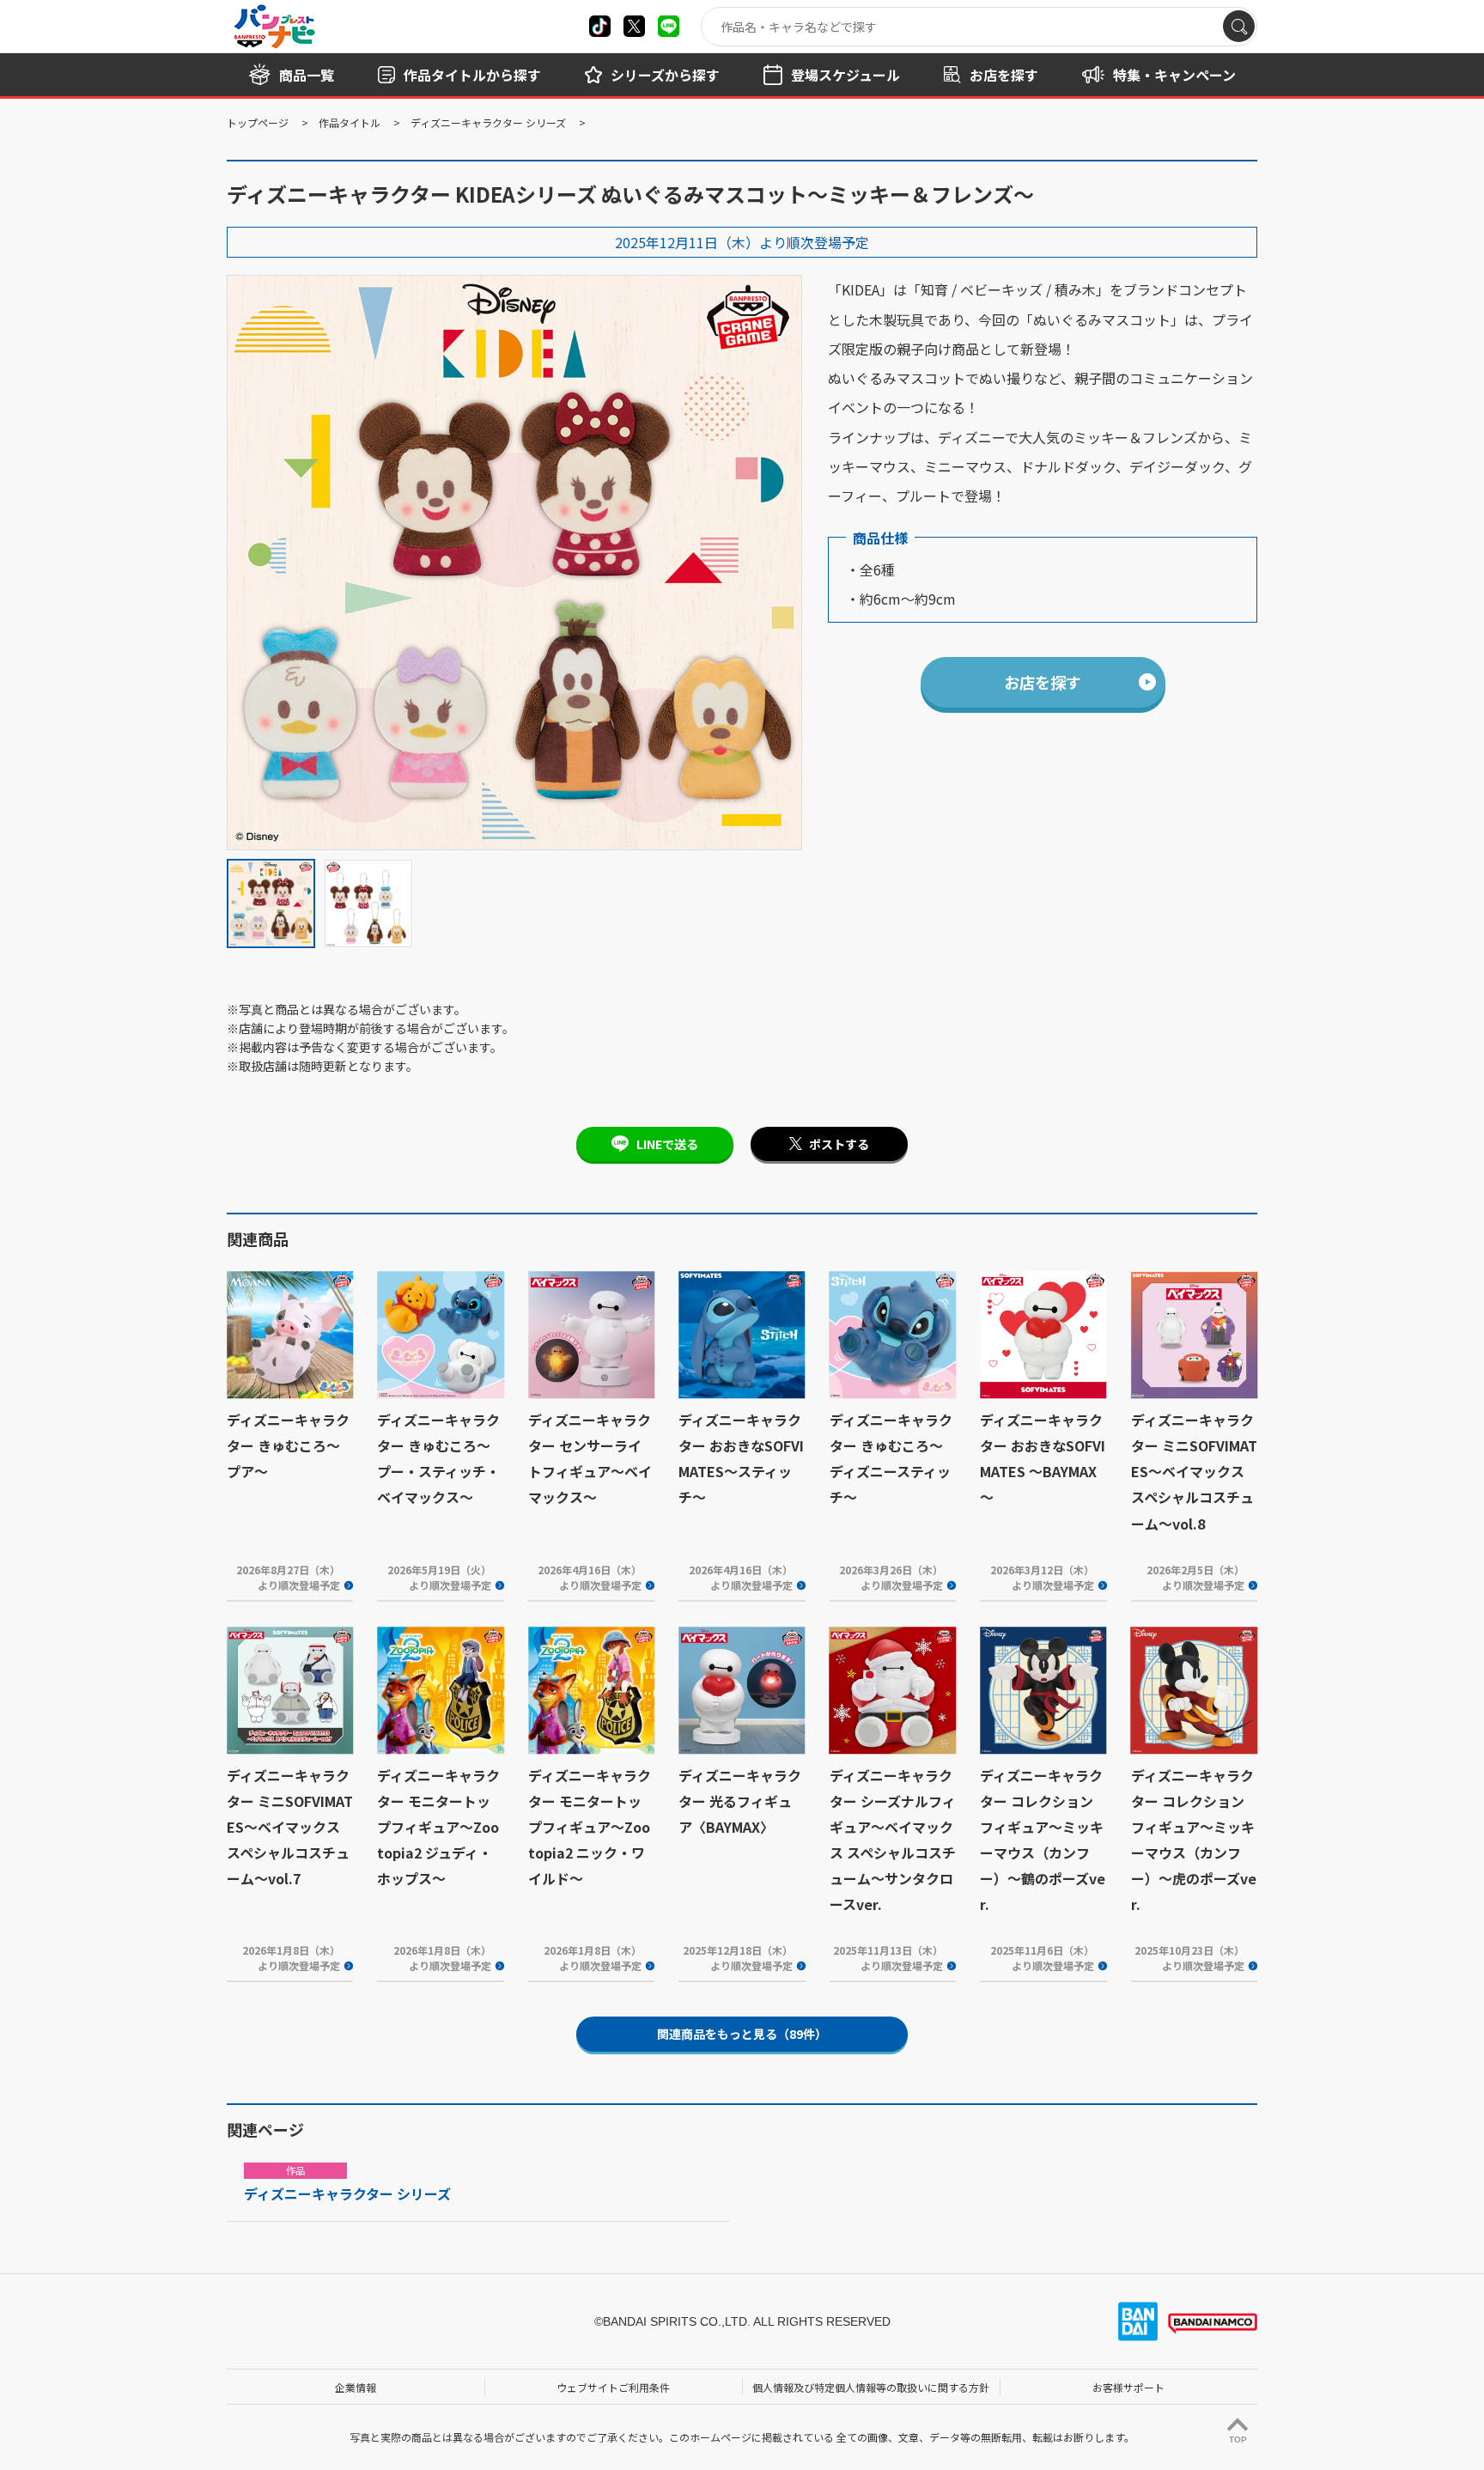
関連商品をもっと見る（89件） (742, 2034)
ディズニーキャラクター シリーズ (488, 122)
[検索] (1239, 26)
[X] (600, 26)
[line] (669, 26)
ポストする (839, 1144)
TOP (1238, 2440)
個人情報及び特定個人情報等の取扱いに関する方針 (871, 2387)
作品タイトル (350, 122)
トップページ (258, 122)
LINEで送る (667, 1144)
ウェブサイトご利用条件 (613, 2387)
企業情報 (356, 2387)
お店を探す (1043, 682)
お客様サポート (1128, 2387)
